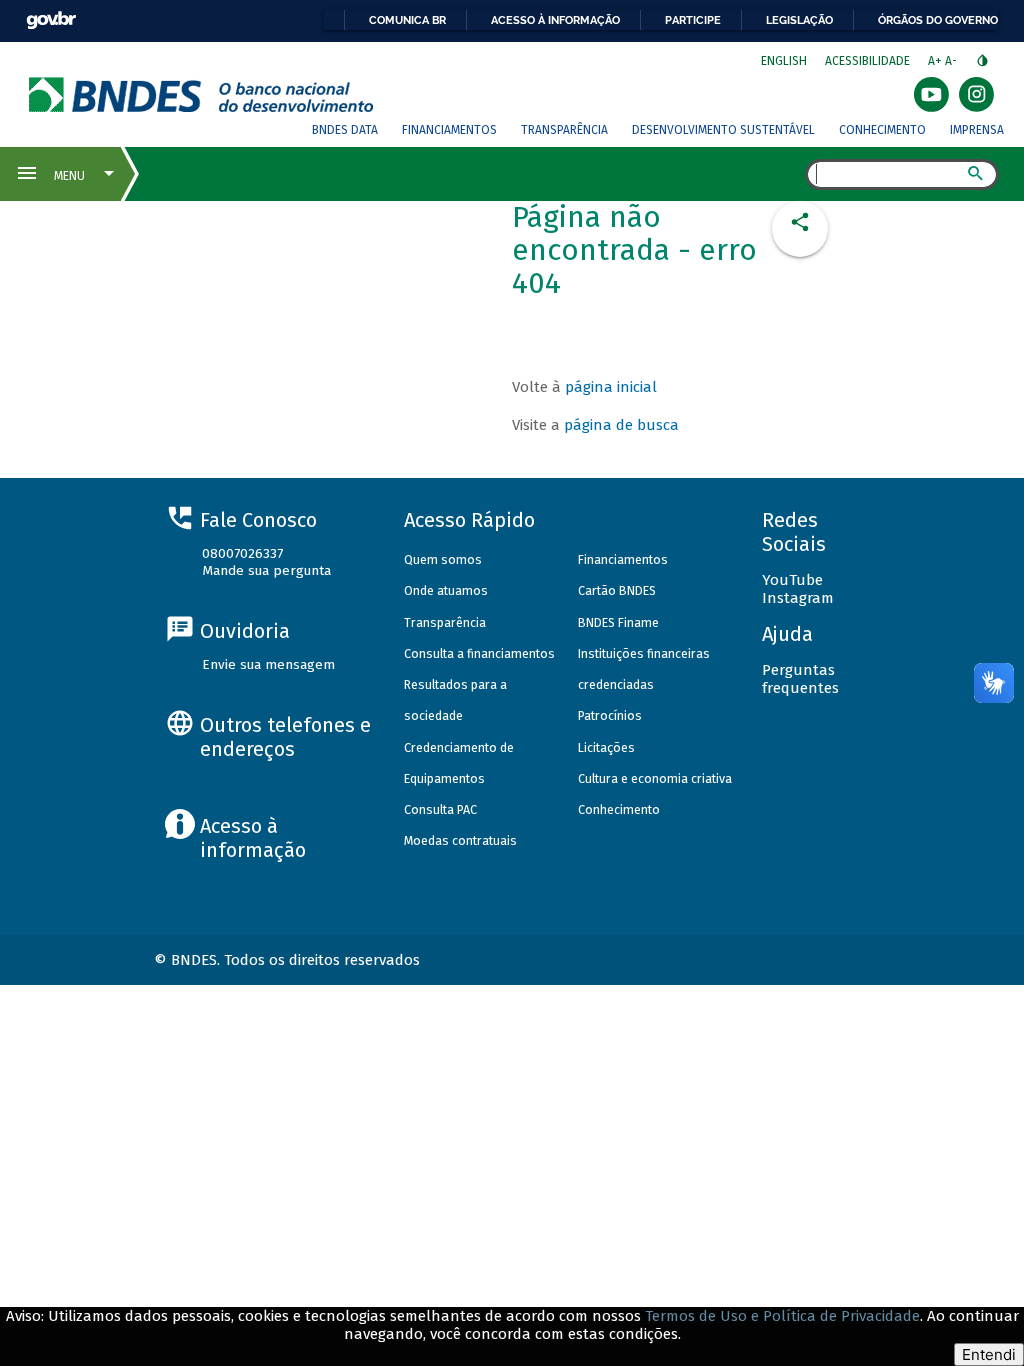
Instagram (798, 598)
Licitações (606, 747)
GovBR (51, 20)
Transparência (564, 130)
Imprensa (977, 130)
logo (201, 94)
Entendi (989, 1354)
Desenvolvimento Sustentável (723, 130)
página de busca (621, 425)
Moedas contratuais (460, 840)
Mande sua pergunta (266, 570)
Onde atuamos (446, 590)
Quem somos (443, 559)
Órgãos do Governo (938, 20)
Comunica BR (407, 20)
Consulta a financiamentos (479, 653)
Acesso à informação (555, 20)
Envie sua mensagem (268, 664)
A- (952, 61)
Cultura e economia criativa (655, 778)
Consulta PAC (440, 809)
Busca (787, 176)
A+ (936, 61)
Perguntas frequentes (800, 679)
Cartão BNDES (617, 590)
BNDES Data (345, 130)
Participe (693, 20)
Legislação (799, 20)
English (784, 61)
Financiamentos (449, 130)
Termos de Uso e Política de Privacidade (782, 1316)
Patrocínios (610, 715)
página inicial (611, 387)
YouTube (792, 580)
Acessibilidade (867, 61)
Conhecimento (882, 130)
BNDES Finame (618, 622)
